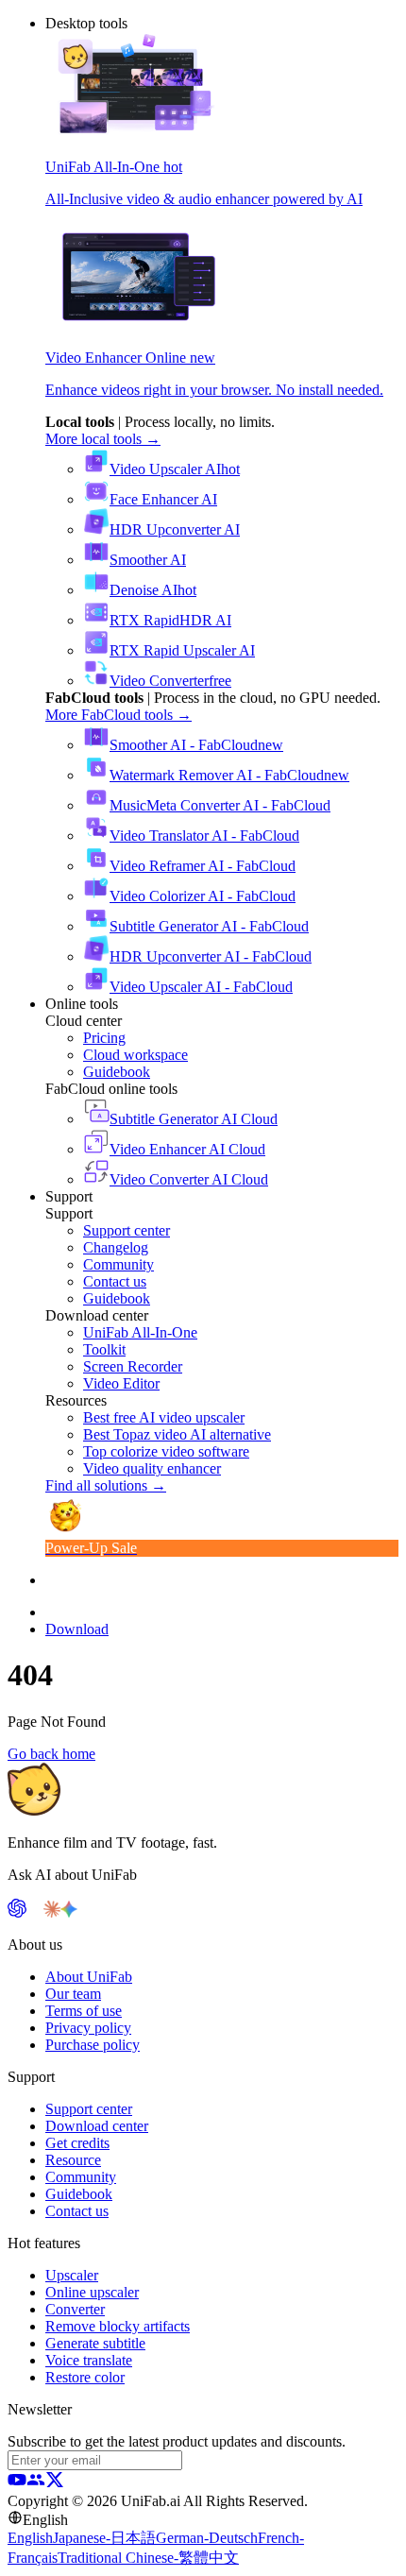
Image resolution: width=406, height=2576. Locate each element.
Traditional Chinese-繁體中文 (148, 2558)
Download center (97, 2126)
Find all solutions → (106, 1485)
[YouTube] (17, 2484)
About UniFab (89, 1977)
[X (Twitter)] (55, 2484)
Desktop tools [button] (86, 23)
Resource (73, 2160)
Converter (75, 2309)
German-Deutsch (207, 2538)
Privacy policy (88, 2028)
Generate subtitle (95, 2343)
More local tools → (103, 439)
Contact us (77, 2211)
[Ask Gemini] (69, 1912)
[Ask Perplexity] (35, 1912)
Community (81, 2177)
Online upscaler (92, 2292)
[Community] (36, 2484)
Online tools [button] (82, 1004)
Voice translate (89, 2360)
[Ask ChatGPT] (17, 1912)
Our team (73, 1994)
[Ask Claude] (52, 1912)
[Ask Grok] (86, 1912)
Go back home (51, 1754)
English (30, 2538)
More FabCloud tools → (118, 715)
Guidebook (79, 2194)
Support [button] (69, 1196)
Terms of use (84, 2011)
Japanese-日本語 (104, 2538)
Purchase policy (93, 2045)
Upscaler (72, 2275)
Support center (89, 2109)
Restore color (85, 2377)
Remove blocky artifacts (118, 2326)
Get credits (77, 2143)
